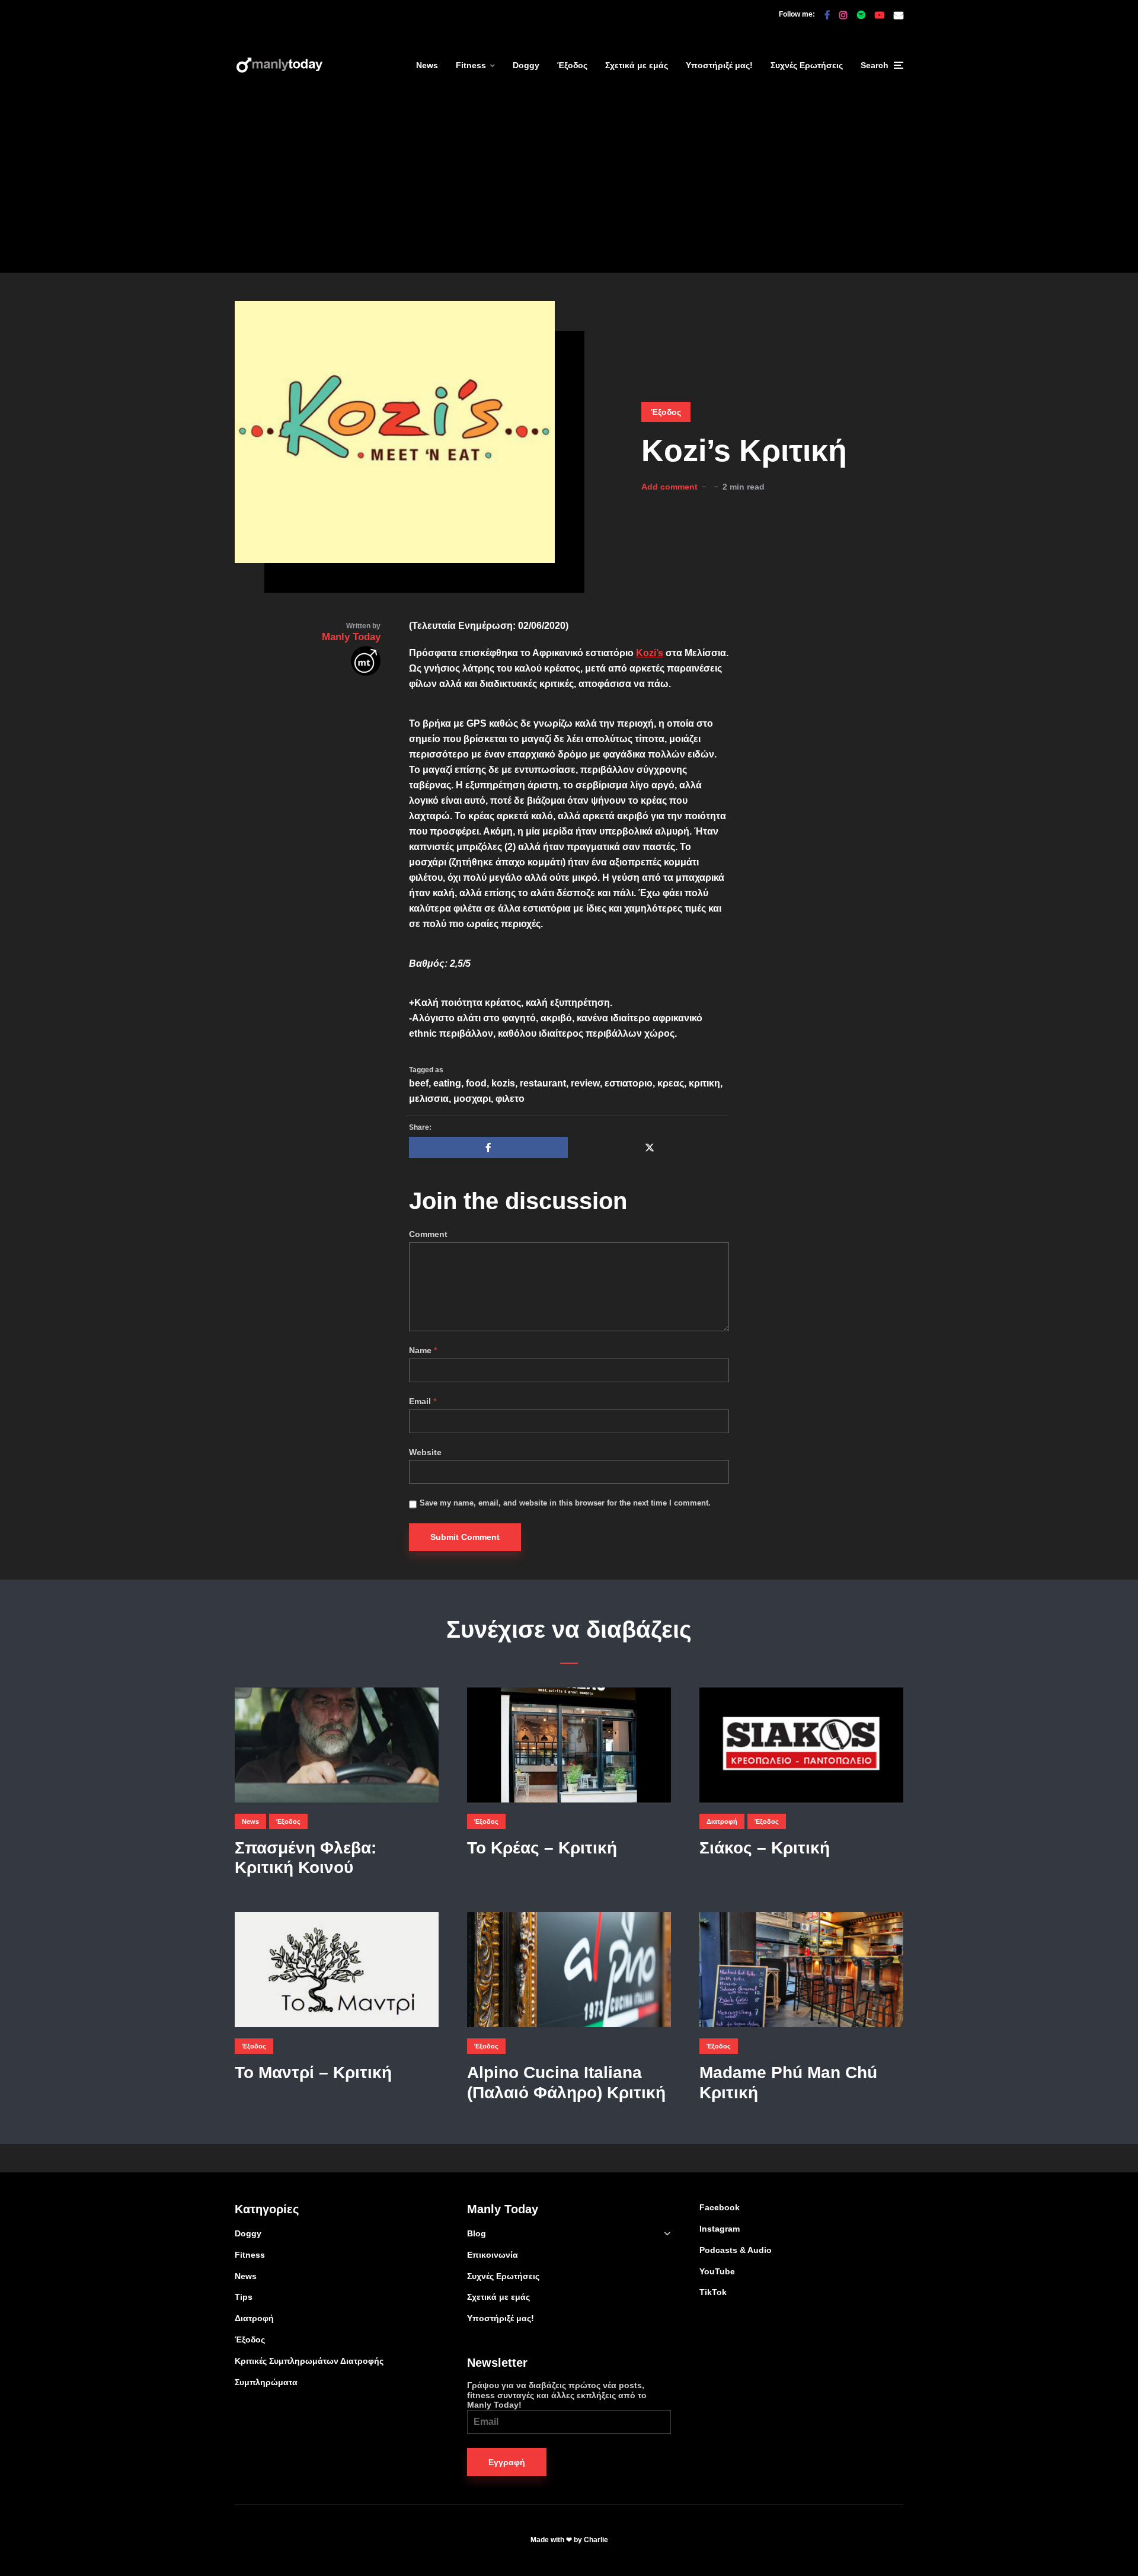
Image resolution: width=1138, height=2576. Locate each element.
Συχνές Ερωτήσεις (807, 65)
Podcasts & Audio (736, 2250)
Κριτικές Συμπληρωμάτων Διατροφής (309, 2361)
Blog (477, 2233)
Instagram (720, 2229)
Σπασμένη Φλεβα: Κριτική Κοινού (306, 1858)
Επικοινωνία (493, 2255)
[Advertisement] (569, 190)
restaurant (543, 1083)
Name (423, 1350)
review (585, 1083)
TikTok (713, 2292)
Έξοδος (572, 65)
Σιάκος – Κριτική (765, 1848)
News (427, 65)
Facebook (720, 2207)
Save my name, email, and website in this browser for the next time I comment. (565, 1503)
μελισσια (429, 1099)
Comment (428, 1234)
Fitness (471, 65)
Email (423, 1401)
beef (419, 1083)
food (476, 1083)
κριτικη (704, 1083)
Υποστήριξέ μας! (719, 65)
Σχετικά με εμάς (637, 65)
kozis (503, 1083)
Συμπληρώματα (266, 2382)
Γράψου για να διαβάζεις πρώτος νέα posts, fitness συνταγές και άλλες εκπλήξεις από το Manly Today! (557, 2395)
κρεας (671, 1083)
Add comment (669, 487)
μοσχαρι (472, 1099)
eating (447, 1083)
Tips (244, 2297)
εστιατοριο (629, 1083)
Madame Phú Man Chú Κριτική (788, 2083)
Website (425, 1452)
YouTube (717, 2271)
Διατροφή (722, 1821)
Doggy (526, 65)
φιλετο (510, 1099)
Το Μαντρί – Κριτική (313, 2072)
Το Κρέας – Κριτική (542, 1848)
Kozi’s (650, 653)
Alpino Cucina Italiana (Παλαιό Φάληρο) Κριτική (566, 2083)
